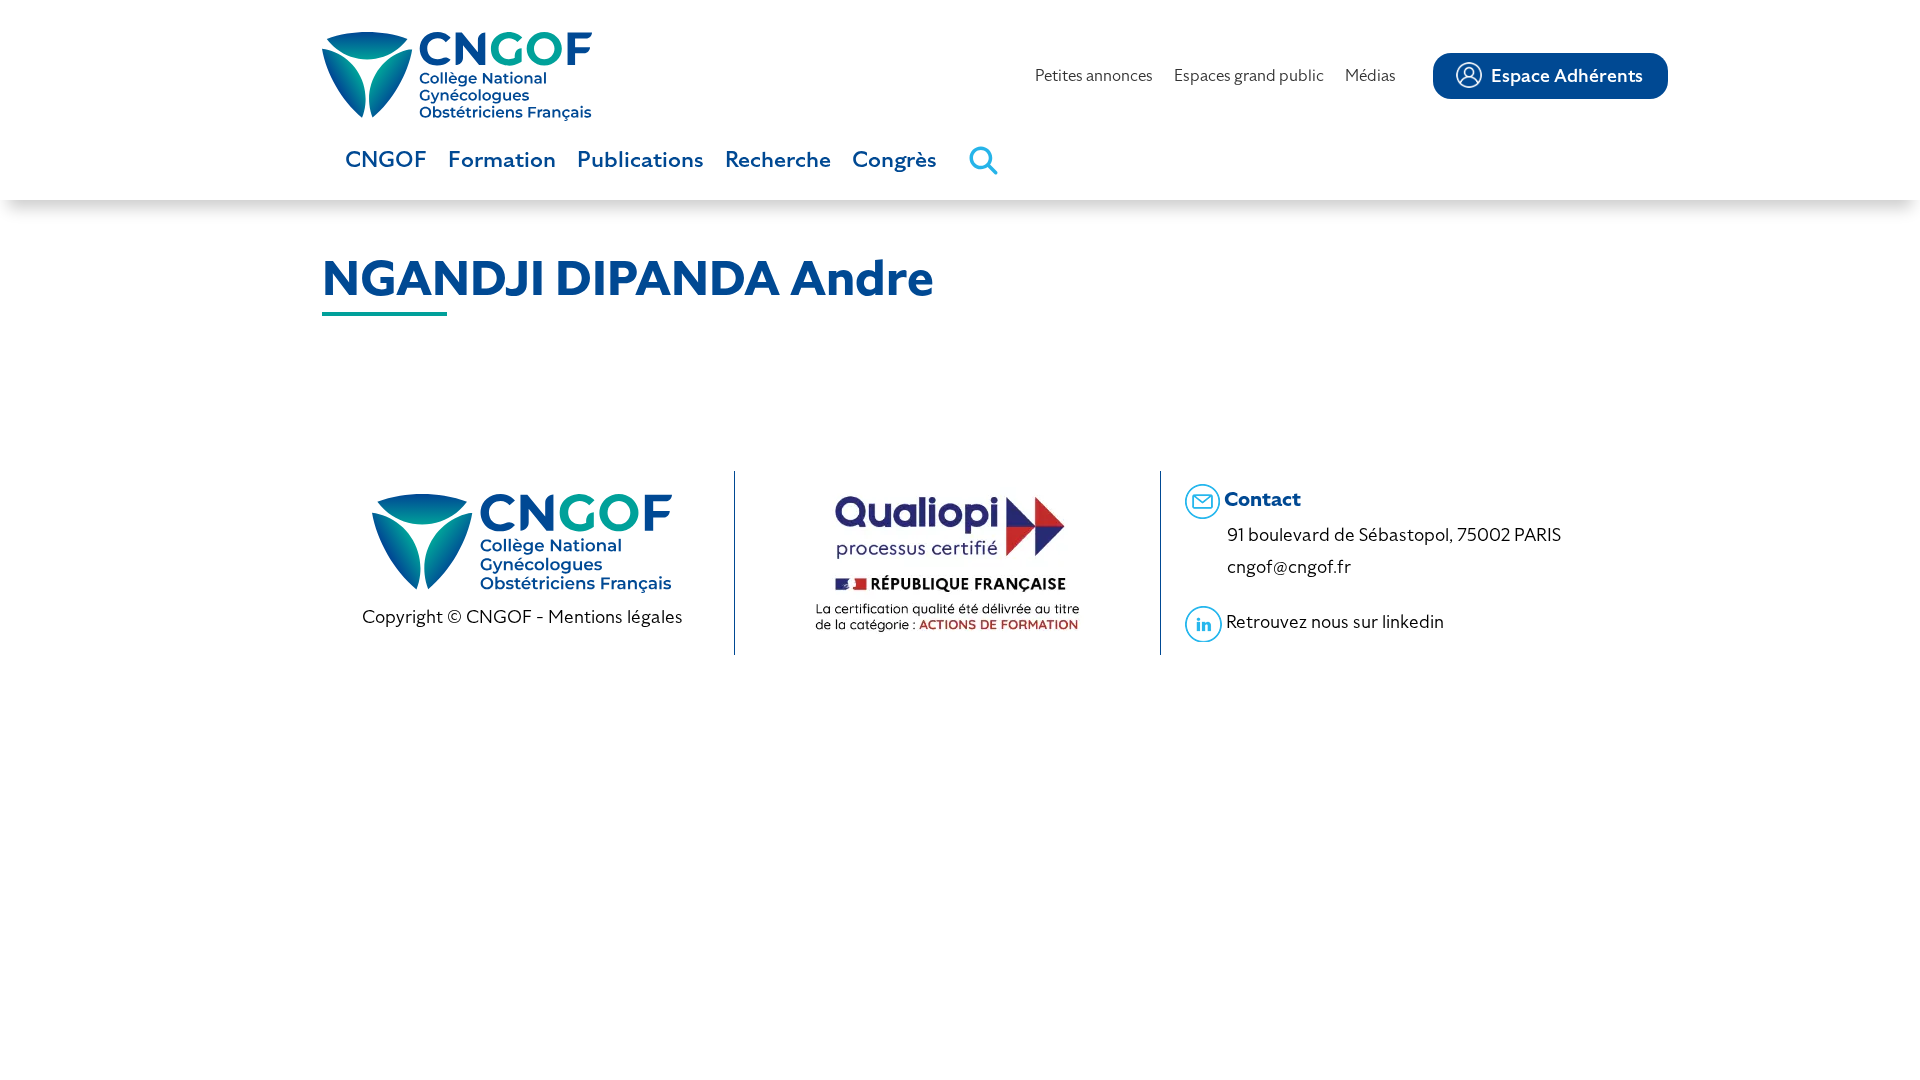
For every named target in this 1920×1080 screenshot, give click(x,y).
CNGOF (386, 159)
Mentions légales (615, 616)
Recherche (778, 159)
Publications (640, 159)
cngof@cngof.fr (1289, 566)
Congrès (894, 159)
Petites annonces (1094, 75)
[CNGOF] (457, 74)
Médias (1370, 75)
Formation (502, 159)
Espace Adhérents (1567, 76)
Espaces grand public (1249, 75)
